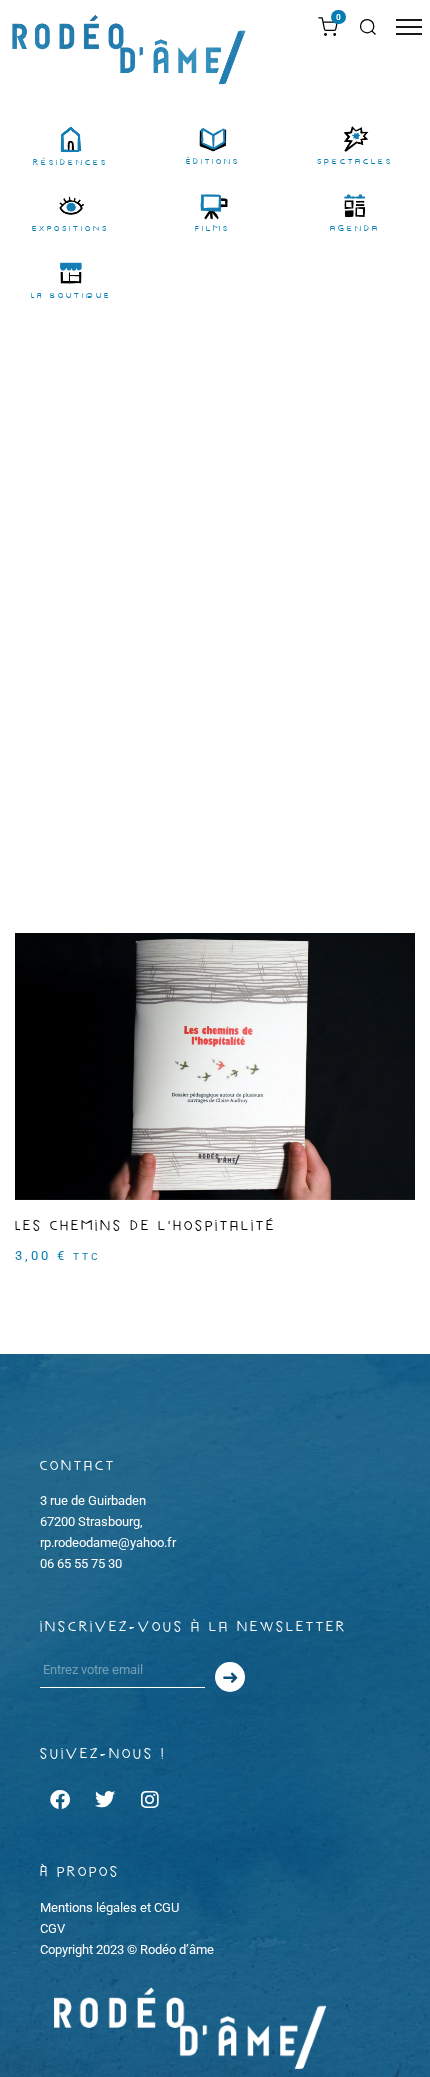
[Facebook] (60, 1800)
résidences (70, 162)
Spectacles (355, 161)
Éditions (213, 161)
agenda (355, 228)
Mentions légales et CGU (109, 1907)
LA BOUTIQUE (71, 295)
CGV (52, 1928)
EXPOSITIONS (70, 228)
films (212, 228)
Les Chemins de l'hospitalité (145, 1226)
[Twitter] (105, 1800)
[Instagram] (150, 1800)
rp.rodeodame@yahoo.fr (108, 1542)
